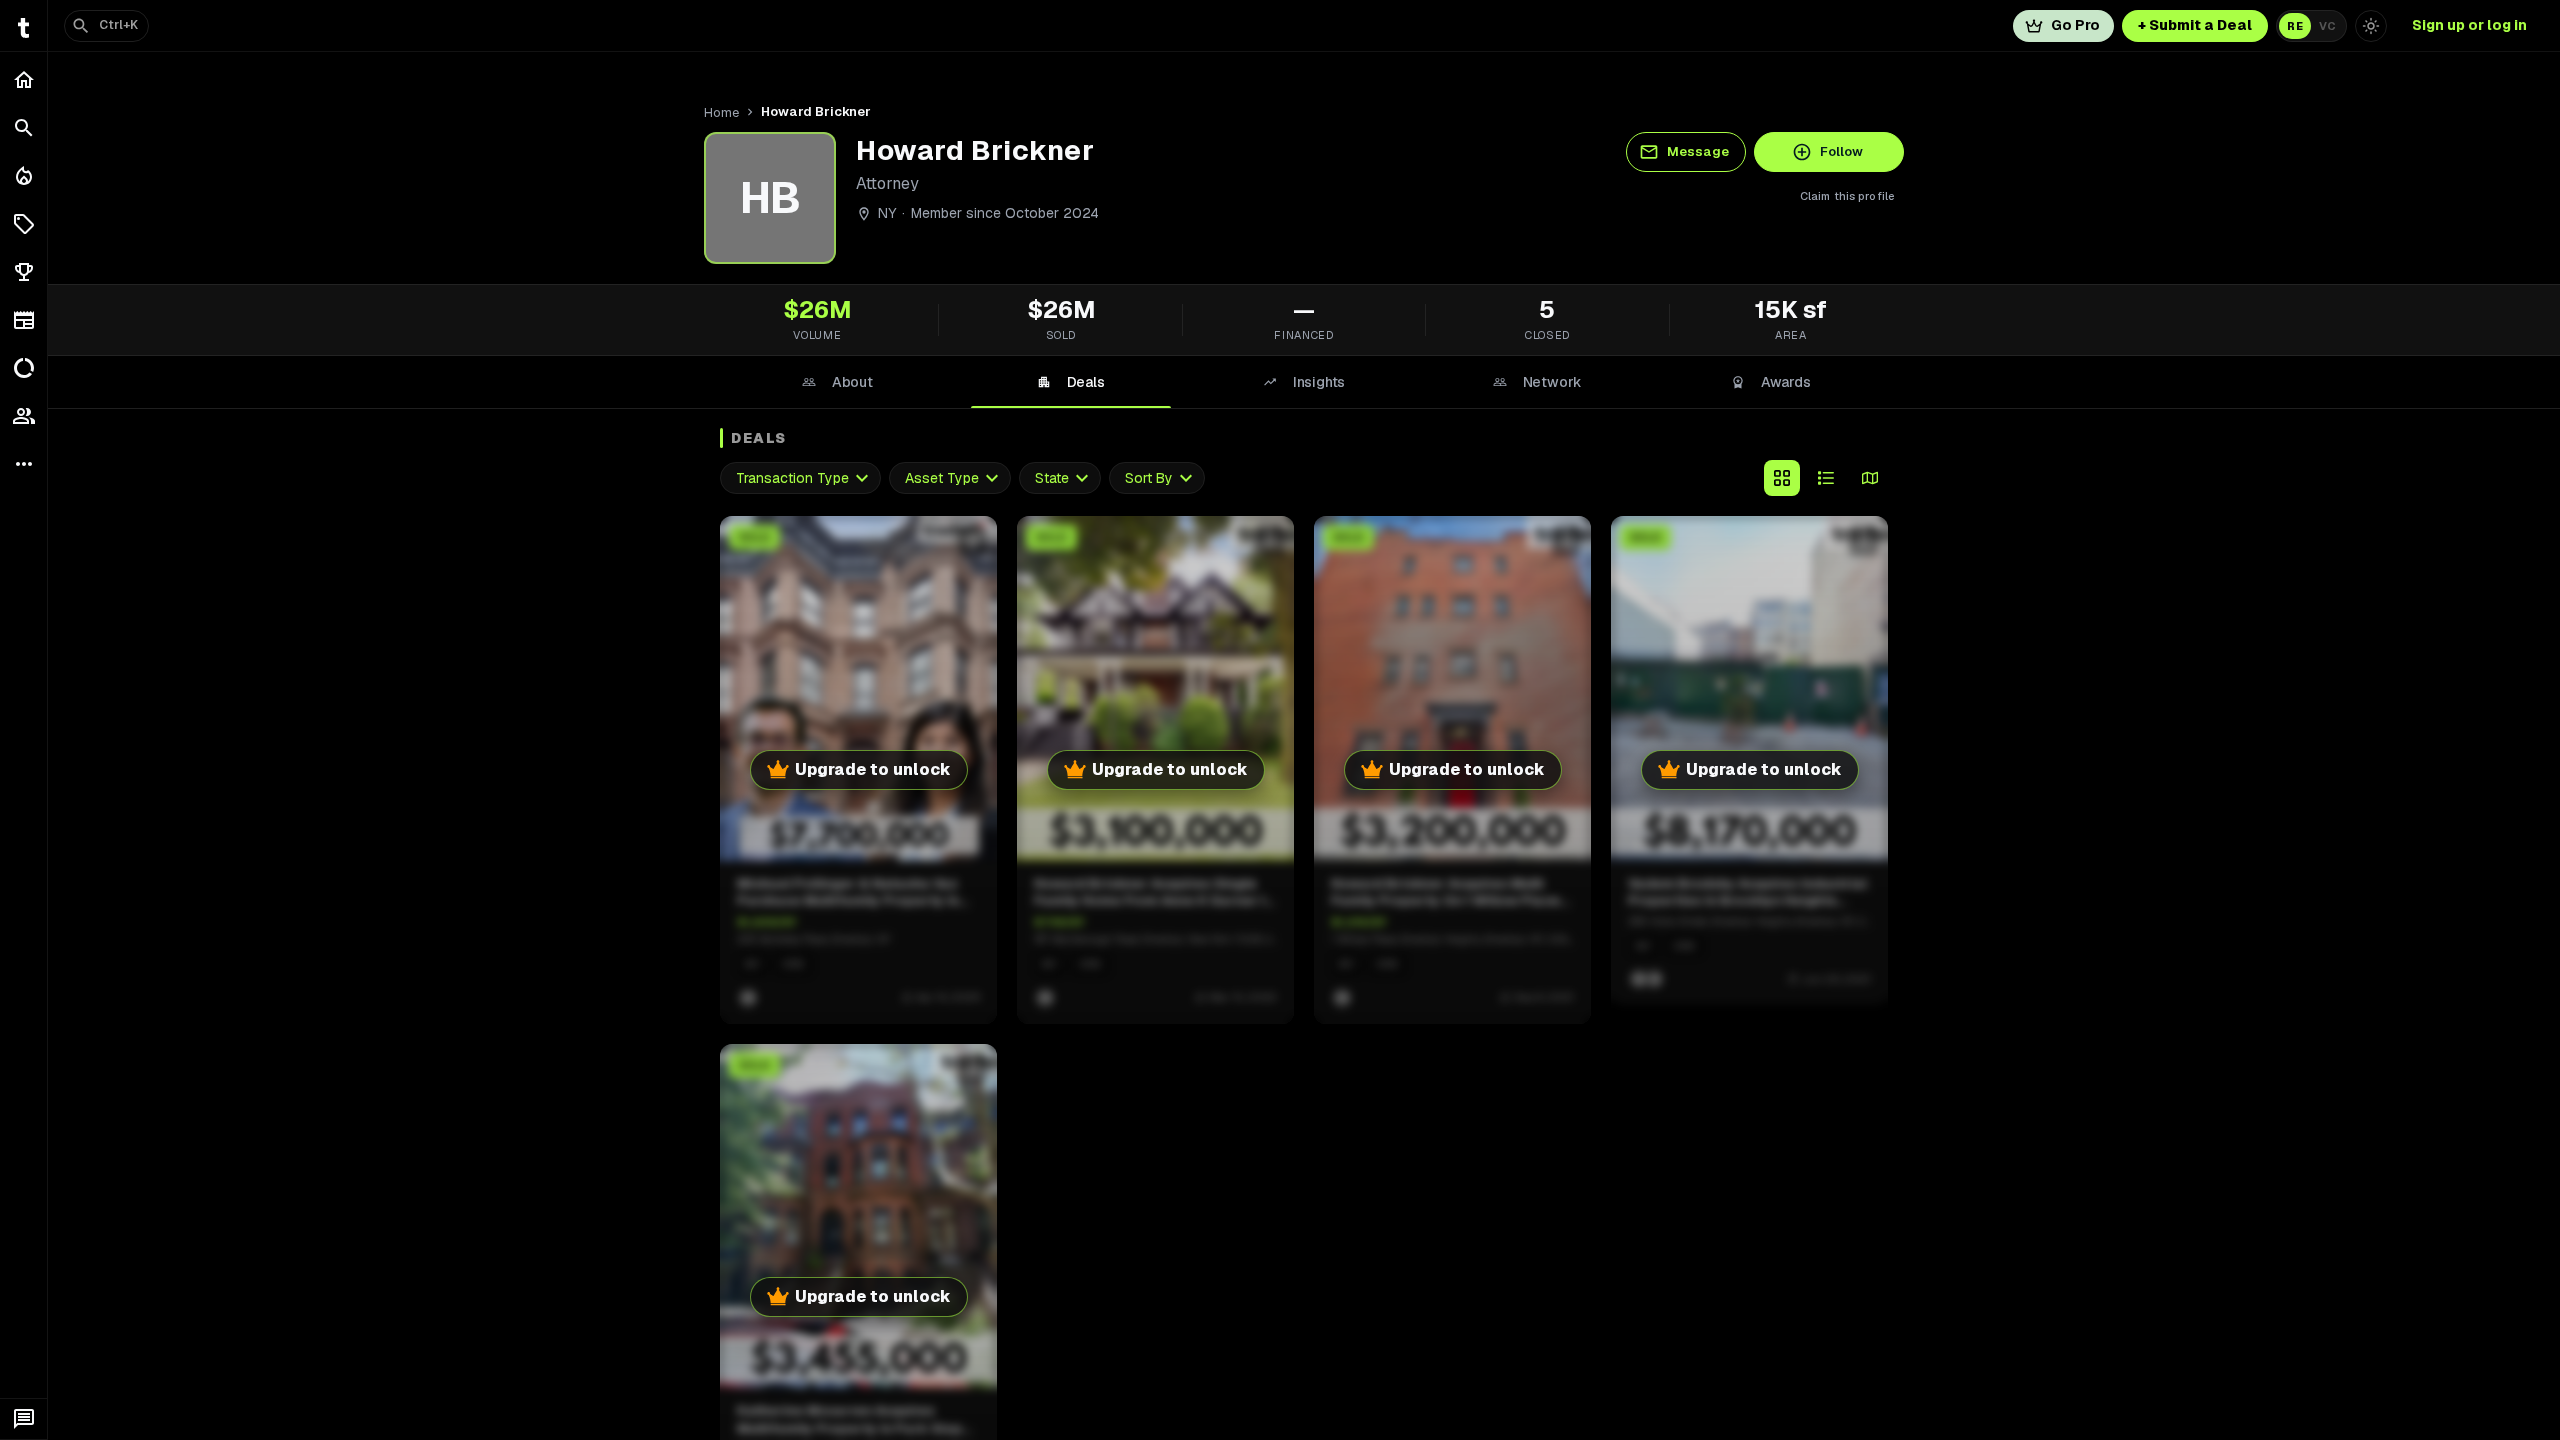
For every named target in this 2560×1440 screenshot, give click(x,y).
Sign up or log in (2469, 25)
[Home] (23, 80)
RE (2295, 26)
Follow (1841, 151)
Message (1698, 151)
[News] (23, 320)
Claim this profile (1847, 196)
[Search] (23, 128)
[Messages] (23, 1419)
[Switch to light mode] (2371, 26)
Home (721, 112)
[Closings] (23, 176)
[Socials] (23, 416)
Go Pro (2075, 25)
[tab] (837, 382)
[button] (23, 224)
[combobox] (800, 478)
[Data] (23, 368)
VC (2327, 26)
